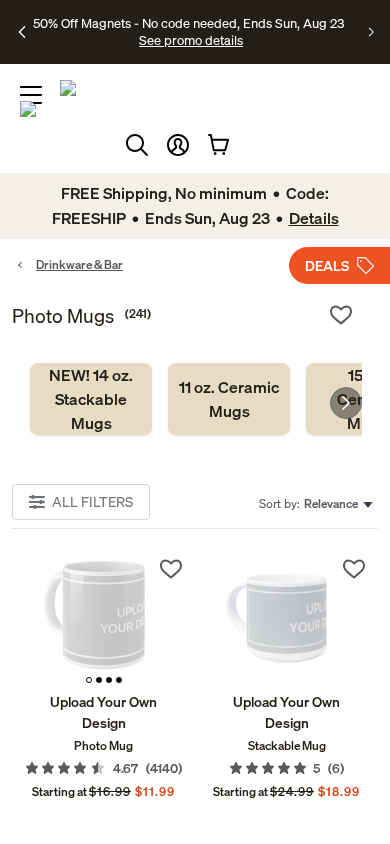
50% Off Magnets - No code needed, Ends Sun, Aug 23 (188, 23)
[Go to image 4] (119, 680)
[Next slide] (346, 403)
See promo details (191, 40)
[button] (178, 145)
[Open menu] (31, 95)
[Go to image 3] (109, 680)
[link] (91, 399)
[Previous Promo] (22, 32)
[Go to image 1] (89, 680)
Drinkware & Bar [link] (79, 264)
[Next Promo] (371, 32)
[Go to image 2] (99, 680)
